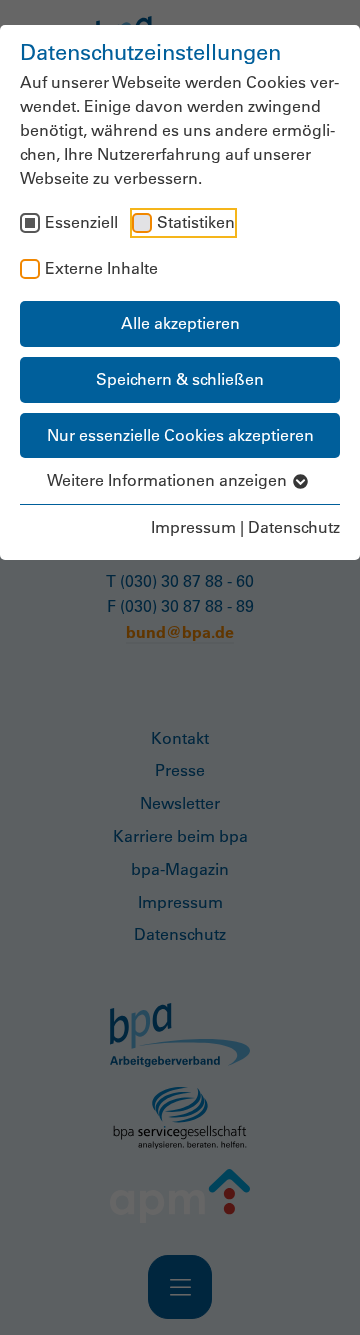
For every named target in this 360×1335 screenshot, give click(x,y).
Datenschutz (294, 527)
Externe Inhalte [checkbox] (101, 268)
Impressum (193, 527)
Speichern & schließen (180, 379)
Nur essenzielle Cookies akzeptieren (180, 435)
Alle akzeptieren (180, 323)
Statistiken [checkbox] (196, 222)
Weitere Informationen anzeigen (169, 480)
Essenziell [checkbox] (81, 222)
